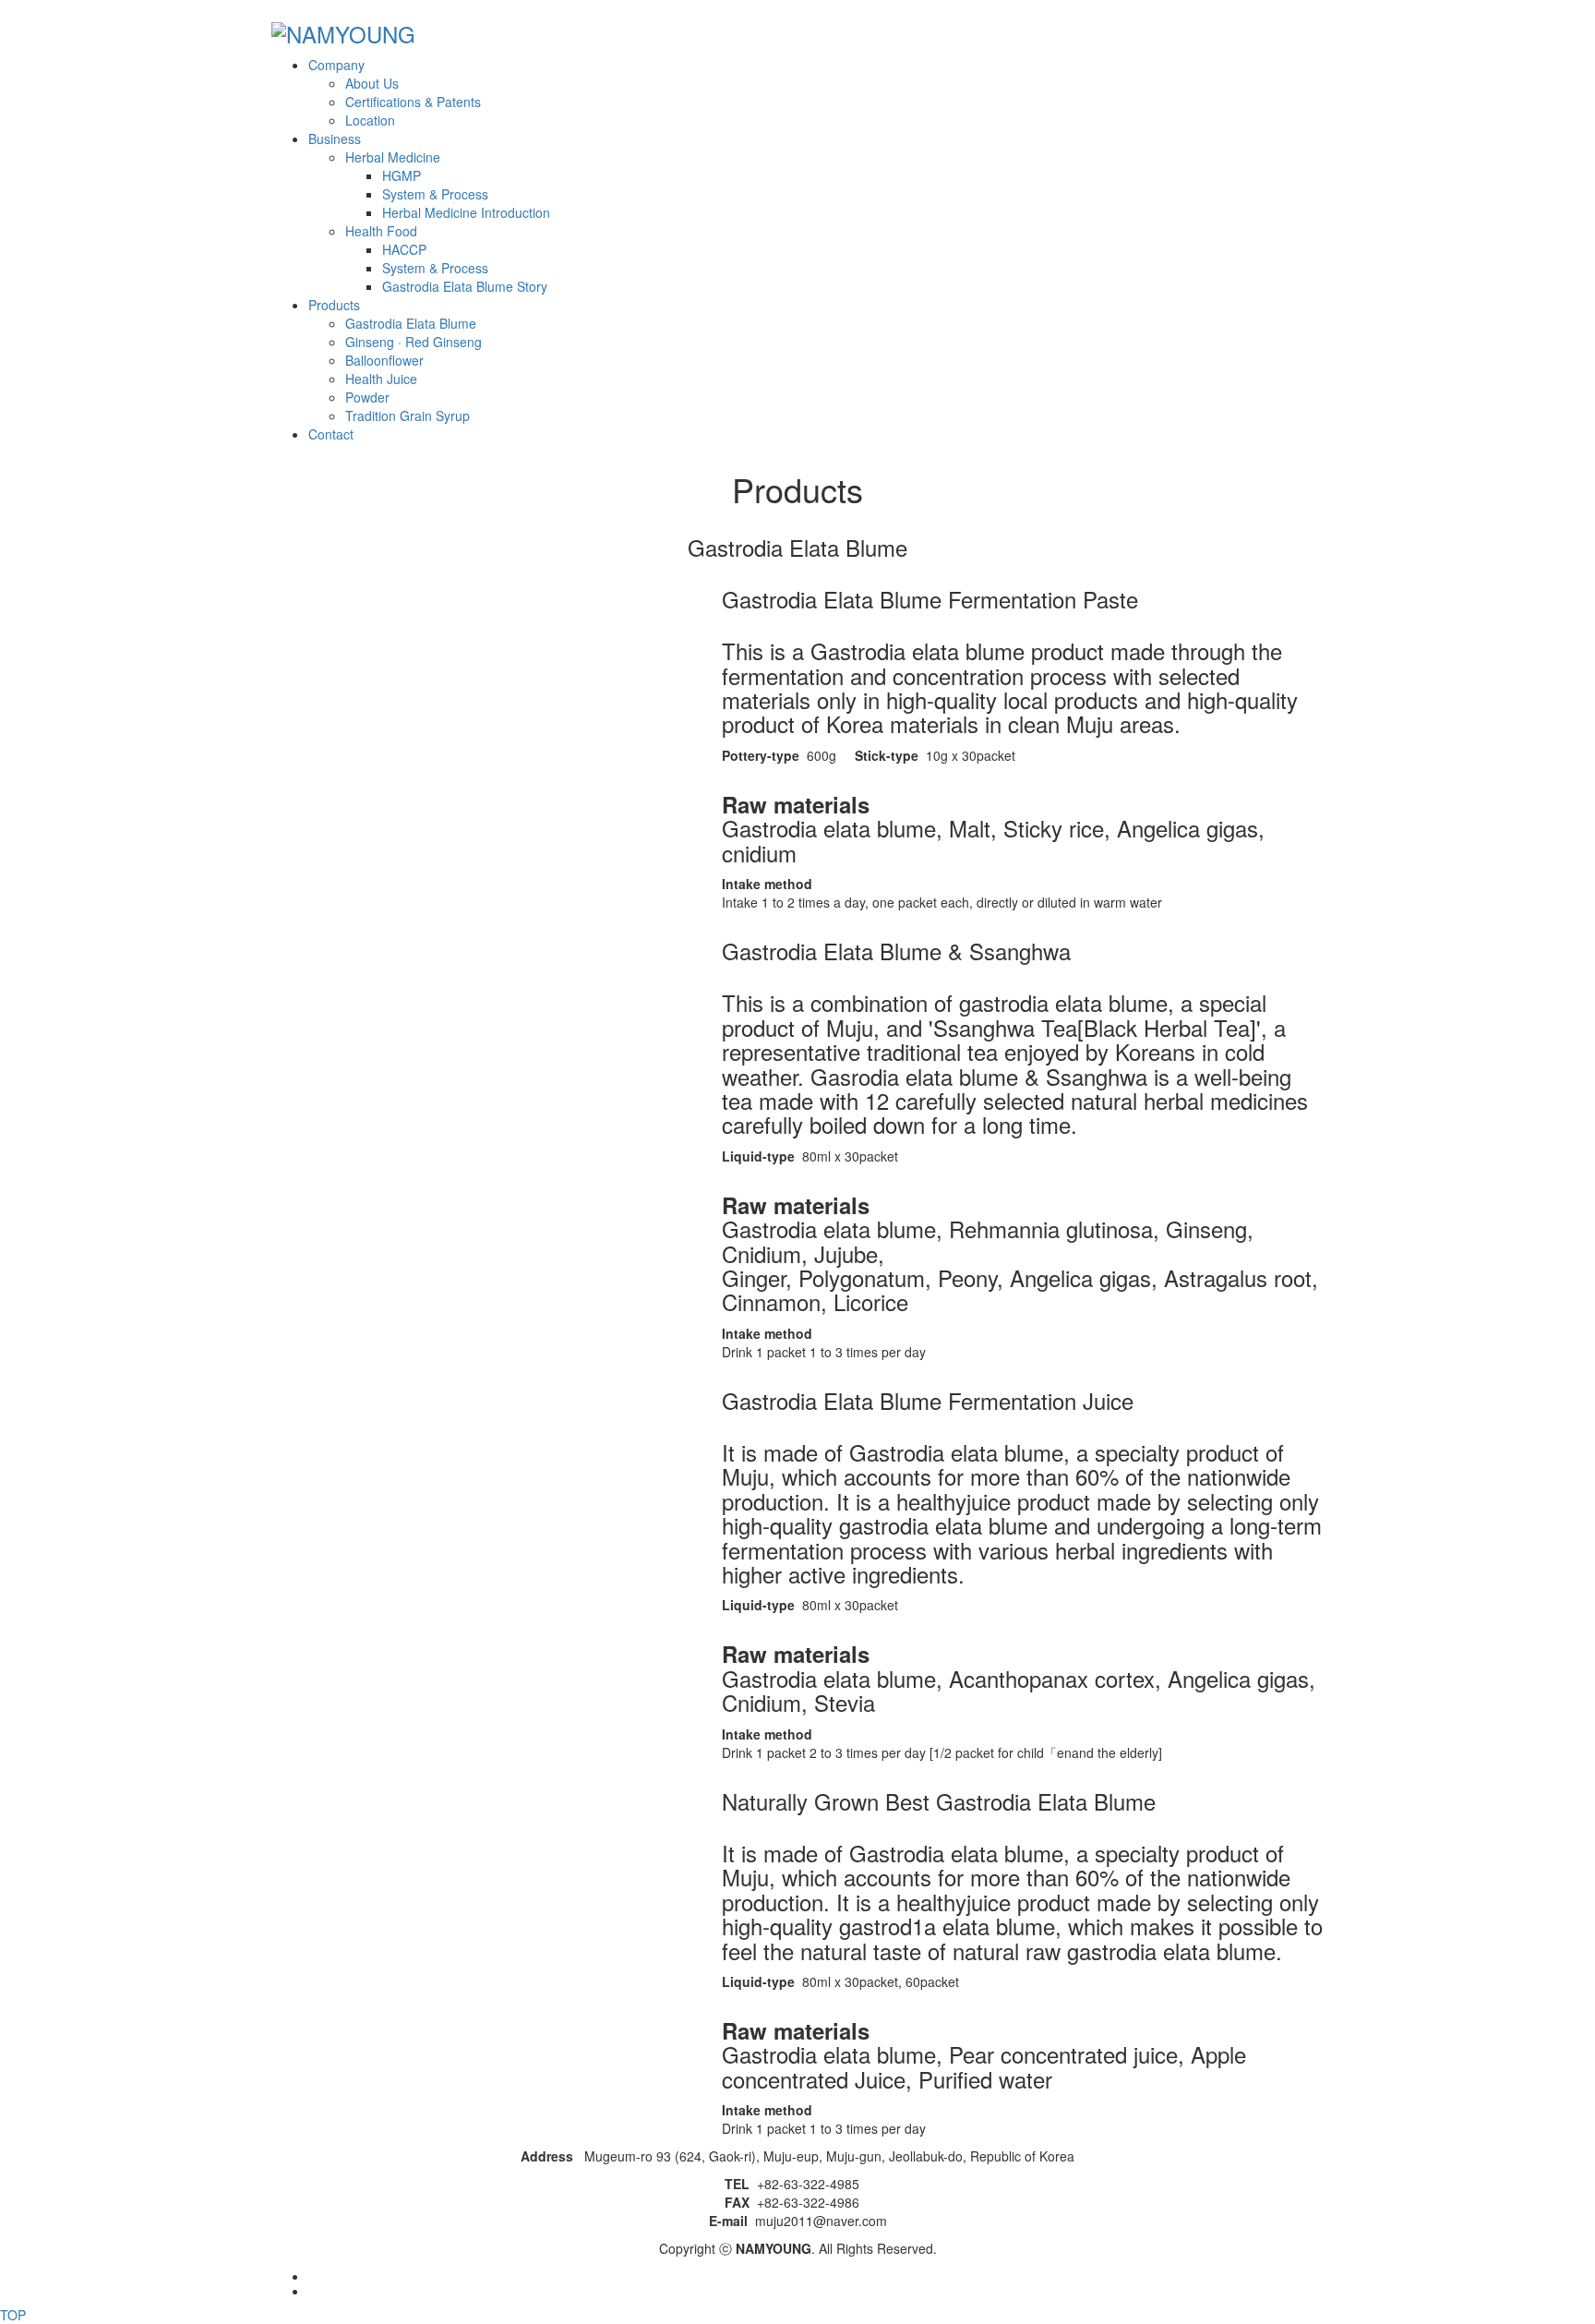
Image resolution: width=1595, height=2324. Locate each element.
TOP (13, 2315)
